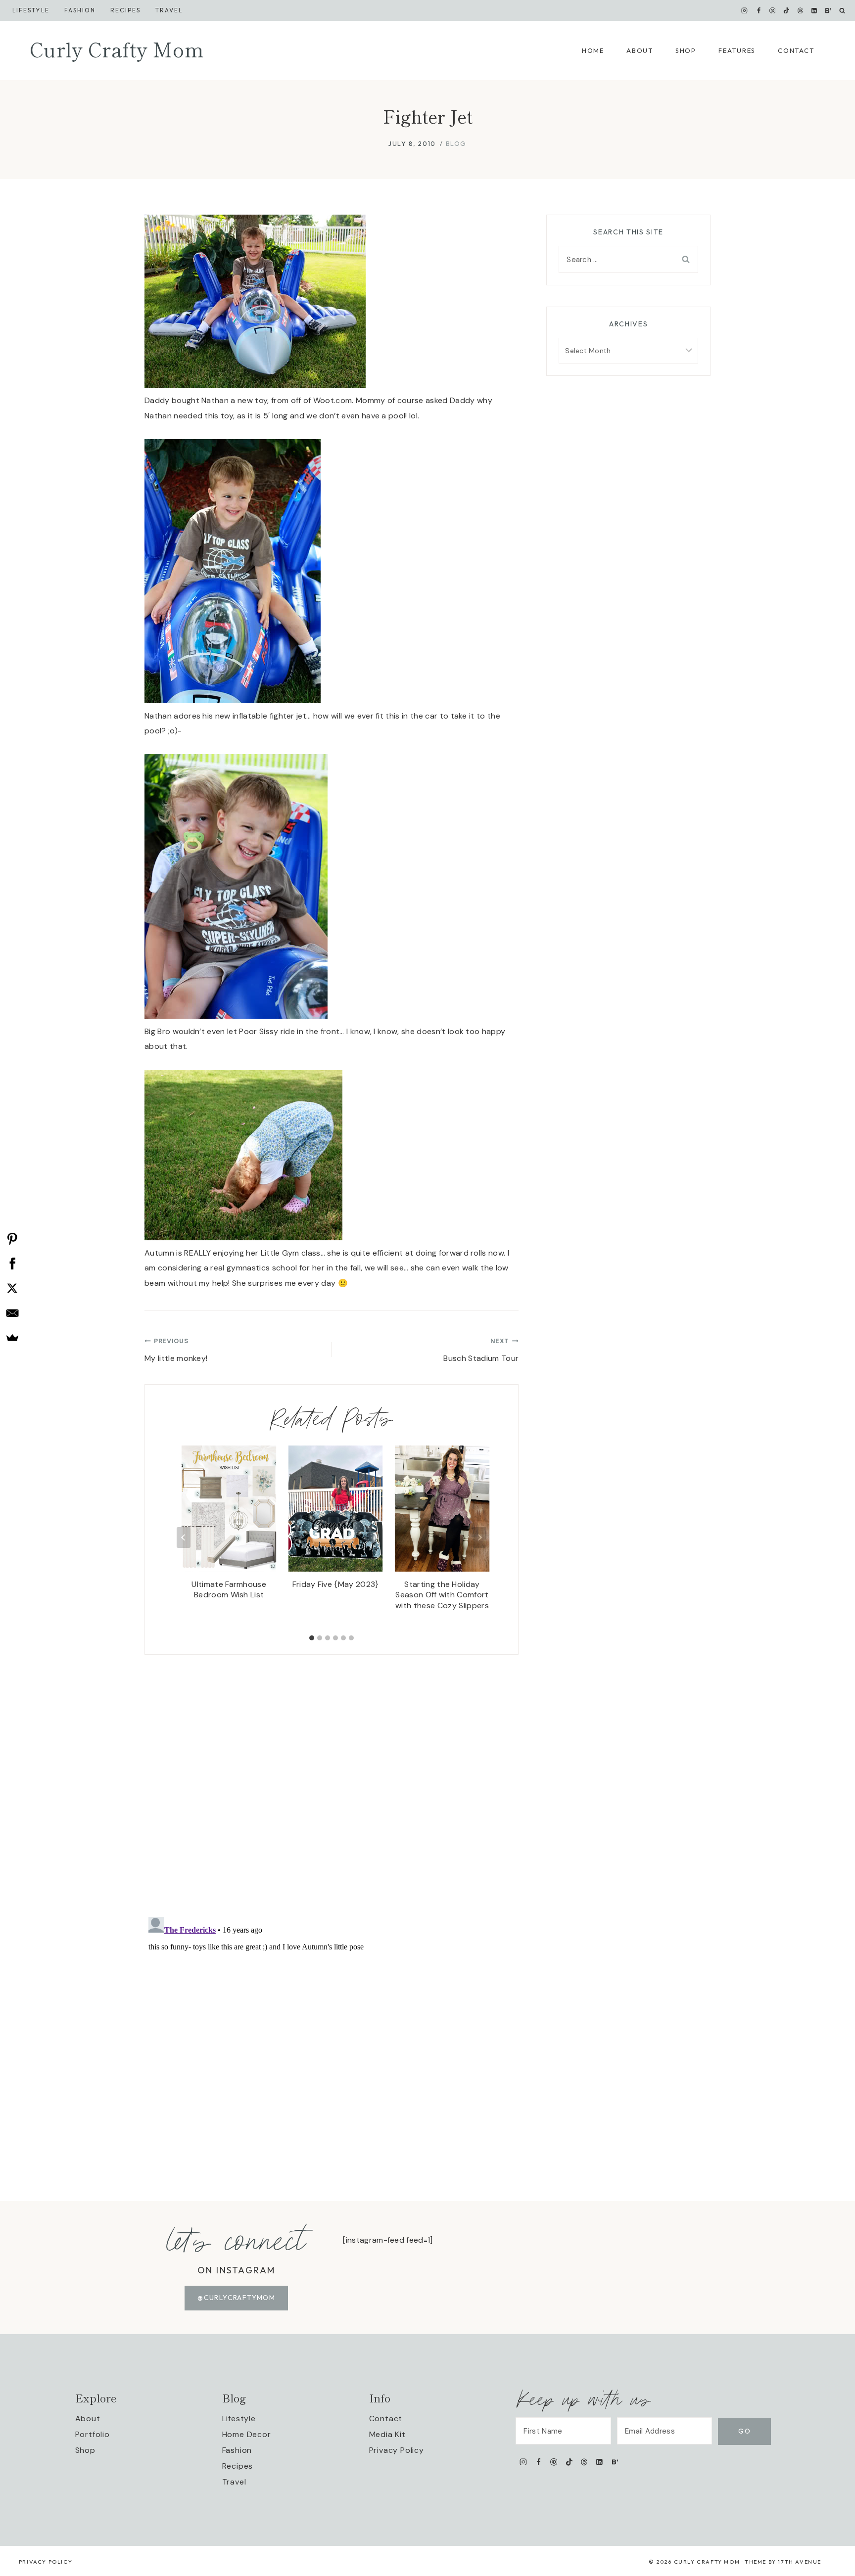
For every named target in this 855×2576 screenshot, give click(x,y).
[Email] (12, 1313)
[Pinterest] (772, 10)
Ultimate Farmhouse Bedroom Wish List (229, 1590)
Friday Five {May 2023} (336, 1584)
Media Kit (387, 2434)
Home (593, 50)
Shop (686, 50)
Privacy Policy (397, 2450)
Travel (169, 10)
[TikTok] (786, 10)
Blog (456, 143)
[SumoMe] (12, 1338)
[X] (12, 1288)
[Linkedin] (814, 10)
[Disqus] (332, 1778)
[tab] (312, 1638)
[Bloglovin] (828, 10)
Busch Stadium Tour (481, 1350)
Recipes (125, 10)
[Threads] (801, 10)
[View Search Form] (842, 11)
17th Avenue (800, 2562)
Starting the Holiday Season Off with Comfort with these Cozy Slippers (442, 1595)
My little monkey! (176, 1350)
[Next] (479, 1537)
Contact (796, 50)
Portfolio (93, 2434)
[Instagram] (745, 10)
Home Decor (247, 2434)
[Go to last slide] (184, 1537)
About (640, 50)
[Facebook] (759, 10)
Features (737, 50)
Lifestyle (31, 10)
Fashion (237, 2450)
